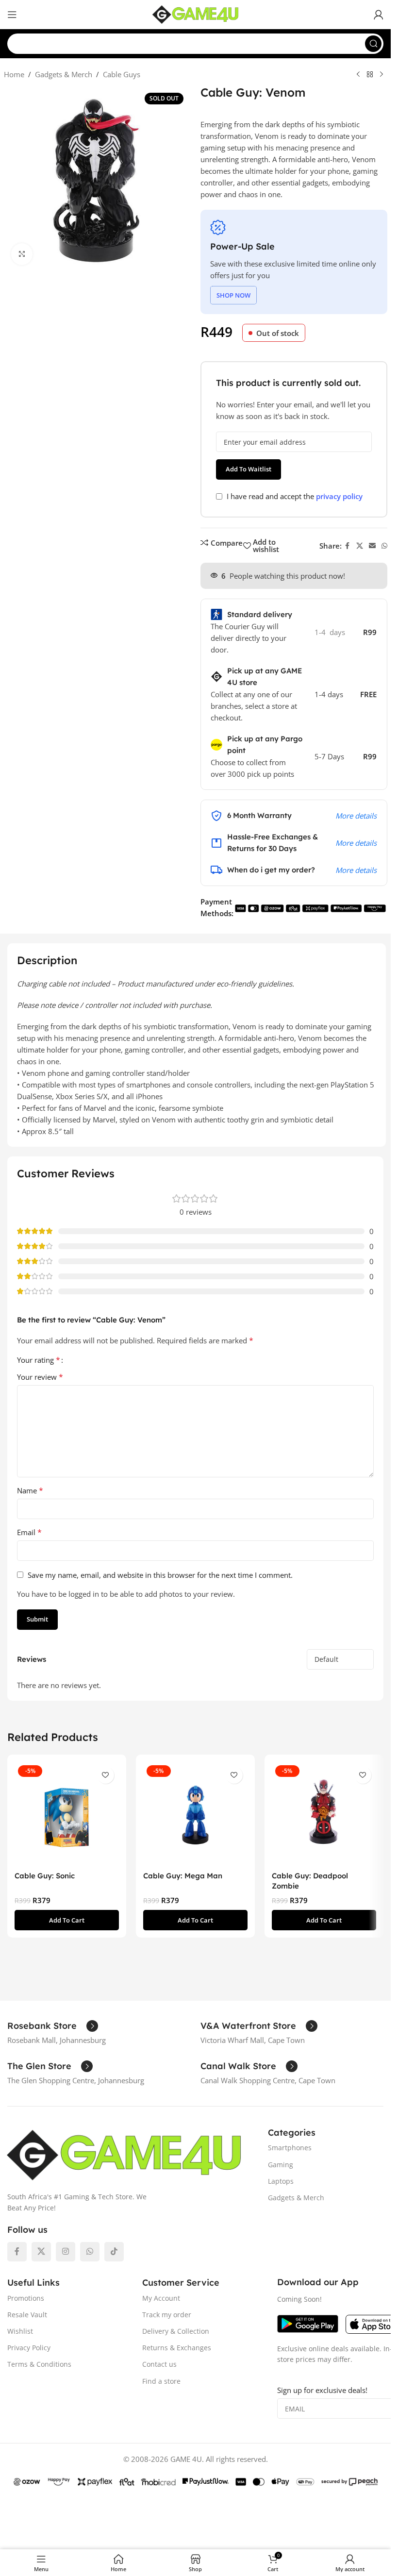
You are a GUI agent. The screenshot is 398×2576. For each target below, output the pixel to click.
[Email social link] (372, 546)
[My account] (379, 15)
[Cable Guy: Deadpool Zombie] (324, 1814)
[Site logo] (196, 14)
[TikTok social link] (114, 2252)
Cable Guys (122, 74)
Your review (40, 1377)
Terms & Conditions (39, 2364)
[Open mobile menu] (12, 15)
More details (356, 816)
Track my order (167, 2315)
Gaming (281, 2165)
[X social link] (360, 546)
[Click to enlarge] (22, 254)
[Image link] (124, 2154)
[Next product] (381, 75)
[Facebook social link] (348, 546)
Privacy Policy (29, 2348)
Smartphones (290, 2148)
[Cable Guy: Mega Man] (195, 1814)
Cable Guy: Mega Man (183, 1876)
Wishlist (20, 2331)
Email (29, 1532)
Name (30, 1490)
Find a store (161, 2381)
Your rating (39, 1360)
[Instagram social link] (66, 2252)
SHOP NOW (233, 295)
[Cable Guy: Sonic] (67, 1814)
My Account (161, 2298)
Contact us (159, 2364)
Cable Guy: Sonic (45, 1876)
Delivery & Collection (176, 2331)
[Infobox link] (53, 2026)
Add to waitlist (249, 469)
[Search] (373, 44)
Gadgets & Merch (64, 74)
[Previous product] (358, 75)
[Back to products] (370, 75)
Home (14, 74)
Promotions (26, 2298)
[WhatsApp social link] (384, 546)
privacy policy (339, 496)
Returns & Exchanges (177, 2348)
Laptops (281, 2181)
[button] (67, 1920)
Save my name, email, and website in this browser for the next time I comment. (160, 1575)
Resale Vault (27, 2315)
